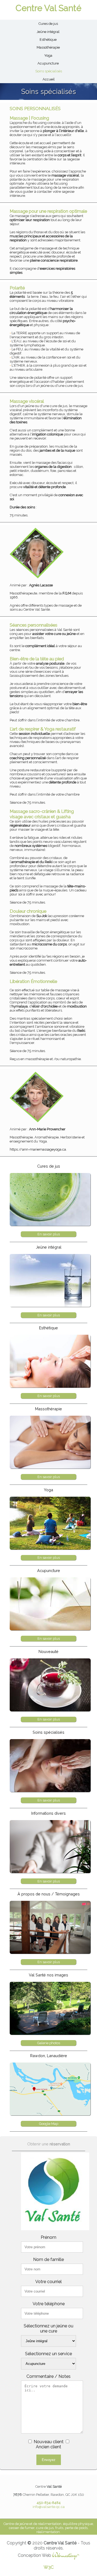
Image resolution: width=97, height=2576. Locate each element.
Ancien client (48, 2447)
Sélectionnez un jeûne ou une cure (48, 2328)
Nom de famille (48, 2259)
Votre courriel (48, 2282)
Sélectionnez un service (48, 2354)
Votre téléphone (49, 2304)
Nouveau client (49, 2442)
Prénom (48, 2237)
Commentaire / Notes (48, 2376)
